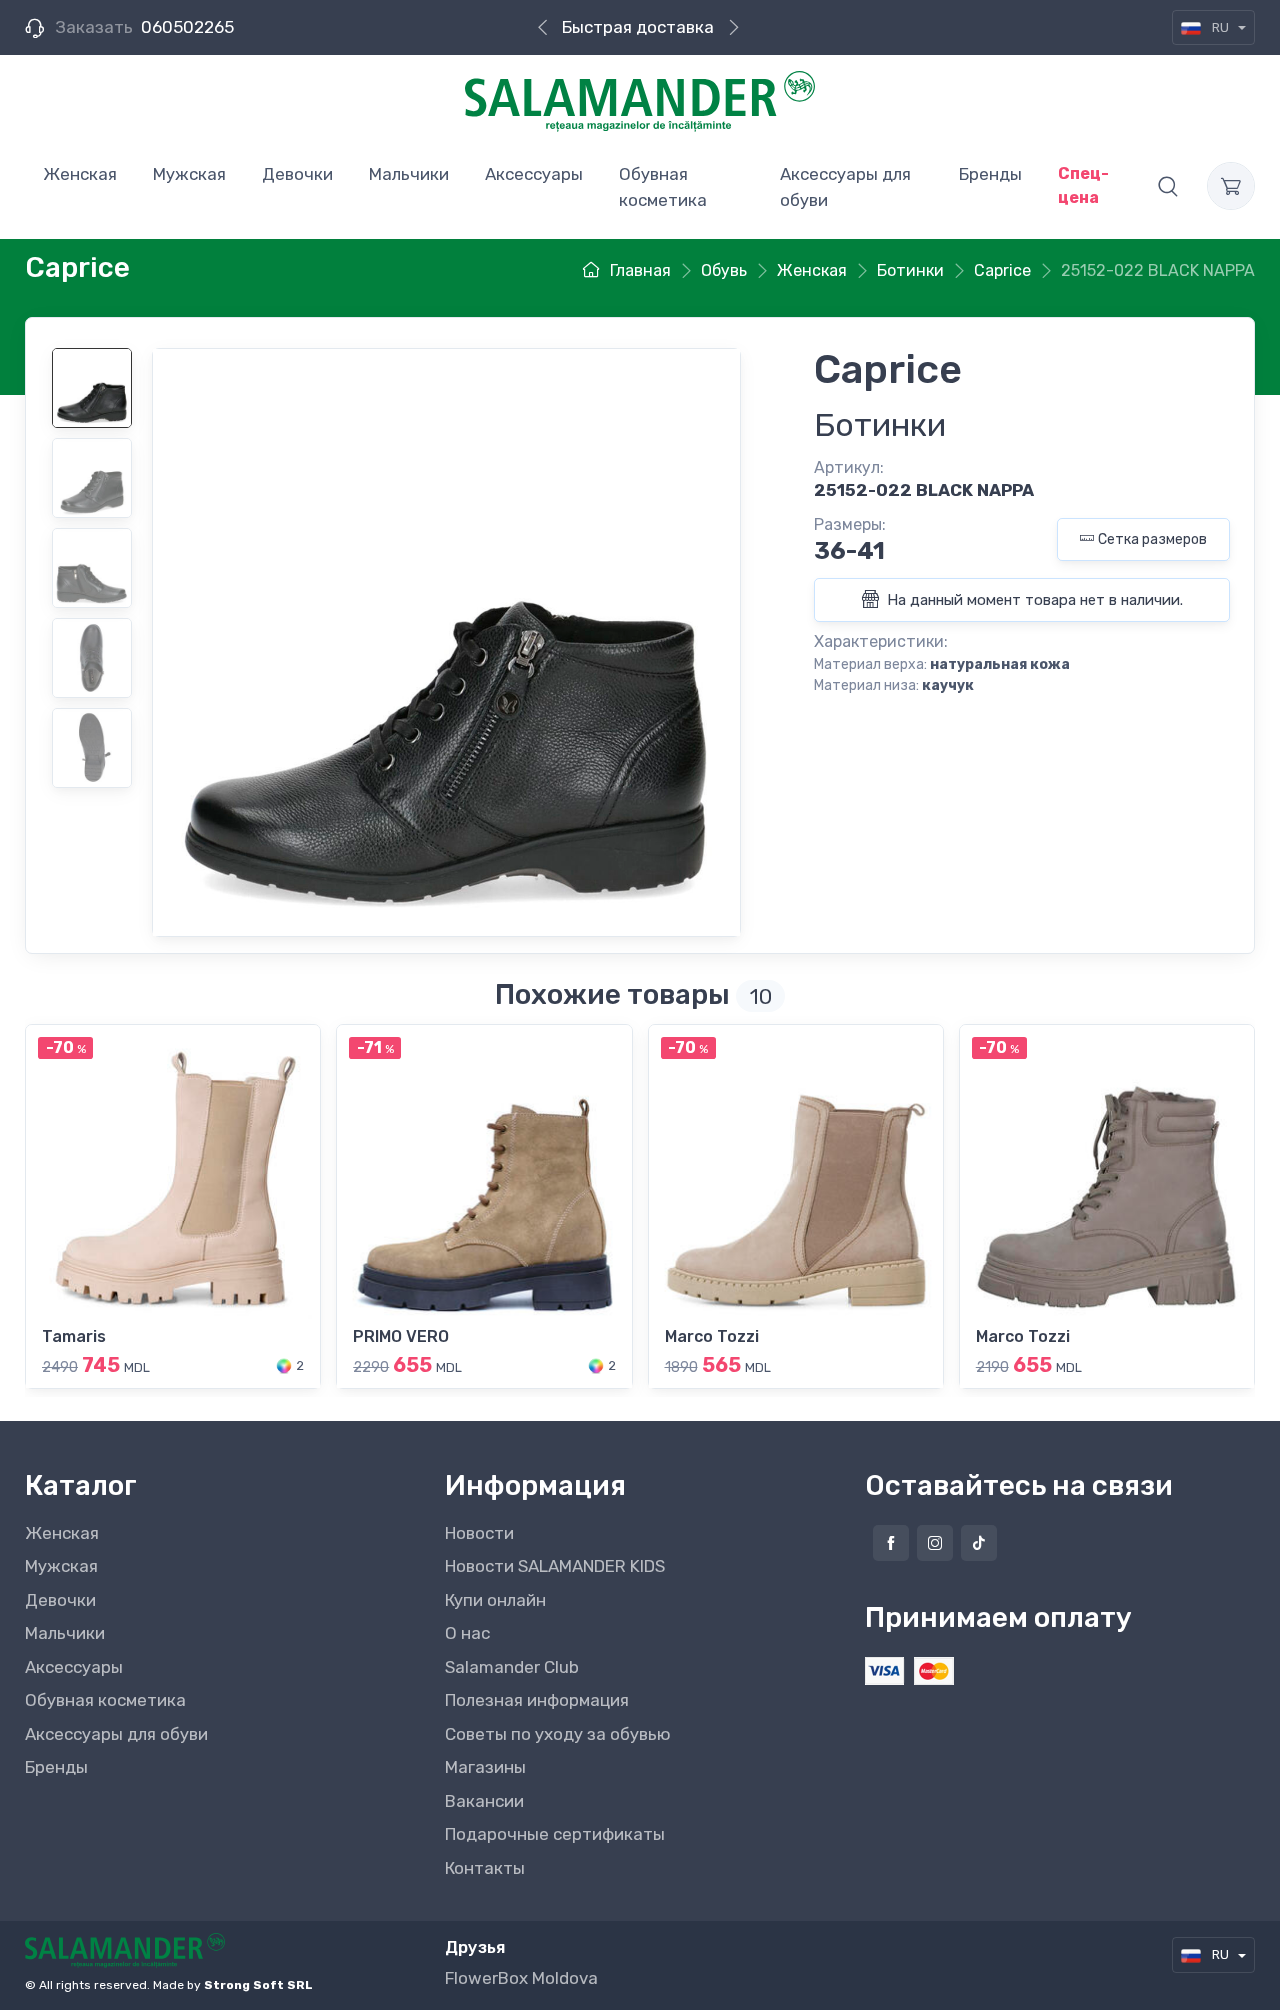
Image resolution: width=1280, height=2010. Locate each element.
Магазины (485, 1767)
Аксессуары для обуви (116, 1734)
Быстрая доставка (638, 27)
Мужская (61, 1566)
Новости (479, 1533)
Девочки (60, 1600)
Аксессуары (74, 1667)
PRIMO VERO (401, 1336)
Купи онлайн (495, 1600)
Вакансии (484, 1801)
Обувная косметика (105, 1700)
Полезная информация (537, 1700)
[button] (1168, 186)
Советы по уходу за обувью (558, 1734)
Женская (62, 1533)
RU (1220, 27)
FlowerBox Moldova (521, 1978)
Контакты (485, 1868)
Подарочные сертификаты (555, 1834)
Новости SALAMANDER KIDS (555, 1566)
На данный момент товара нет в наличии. (1033, 600)
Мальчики (65, 1633)
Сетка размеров (1152, 539)
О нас (467, 1633)
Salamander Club (512, 1667)
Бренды (56, 1767)
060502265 (187, 27)
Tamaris (74, 1336)
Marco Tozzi (712, 1336)
